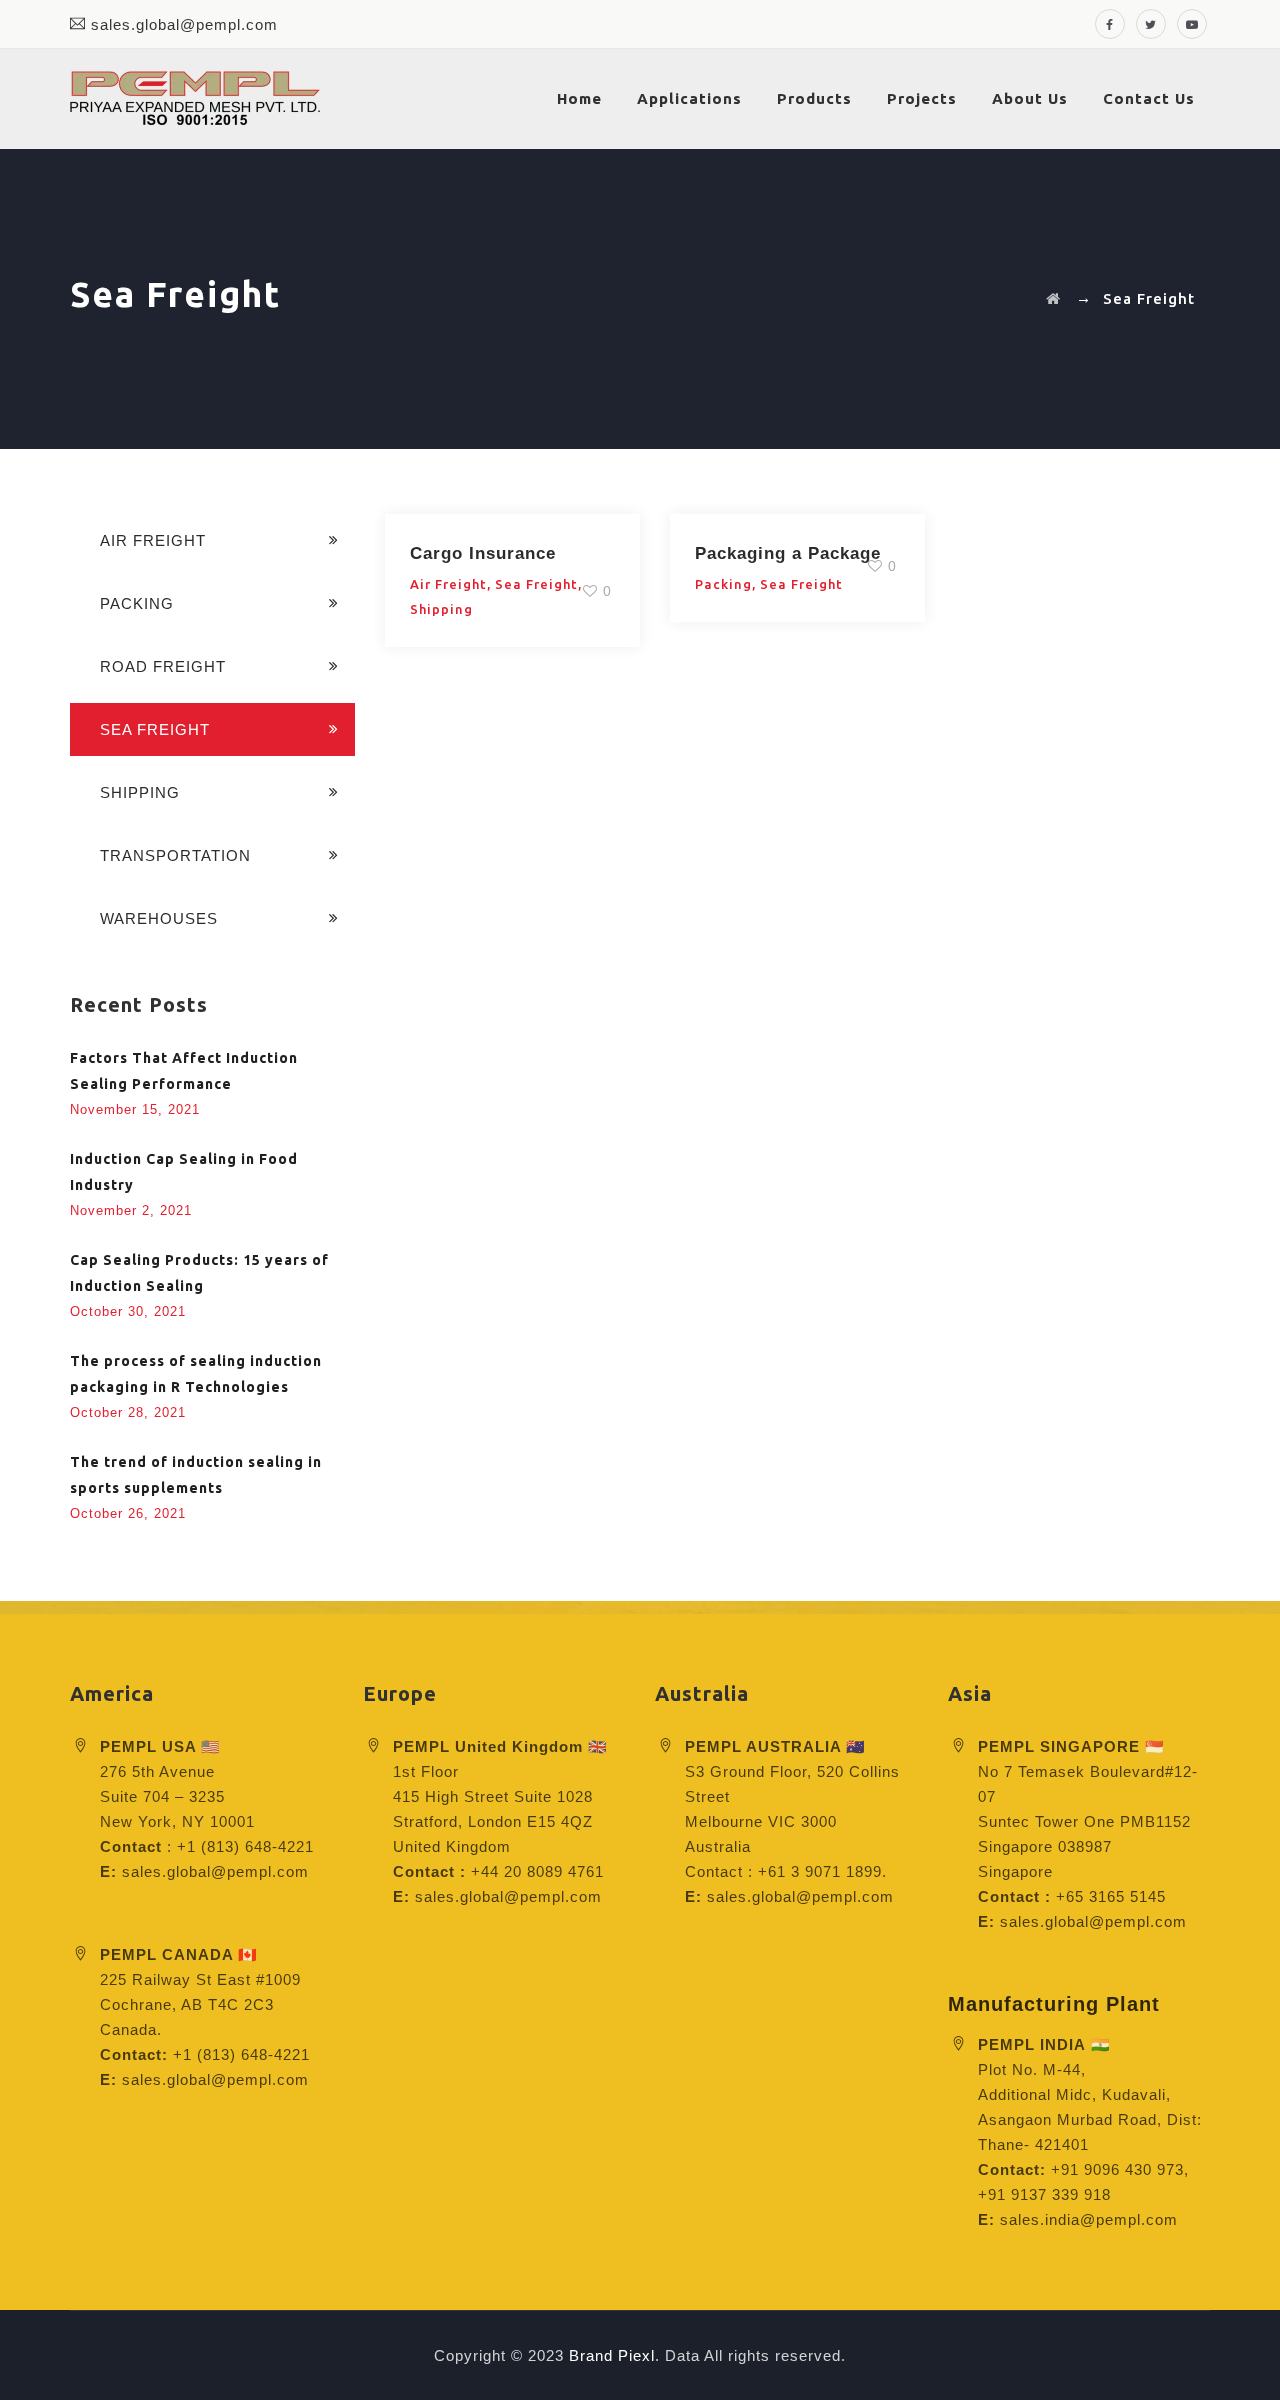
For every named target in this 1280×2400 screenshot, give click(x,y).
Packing (723, 584)
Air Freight (448, 584)
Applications (689, 98)
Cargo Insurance (483, 553)
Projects (922, 98)
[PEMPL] (195, 99)
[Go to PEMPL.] (1053, 298)
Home (579, 98)
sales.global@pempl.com (184, 24)
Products (814, 98)
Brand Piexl (612, 2355)
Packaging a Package (788, 553)
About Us (1030, 98)
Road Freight (163, 666)
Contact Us (1149, 98)
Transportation (175, 855)
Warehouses (159, 918)
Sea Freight (536, 584)
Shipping (441, 609)
